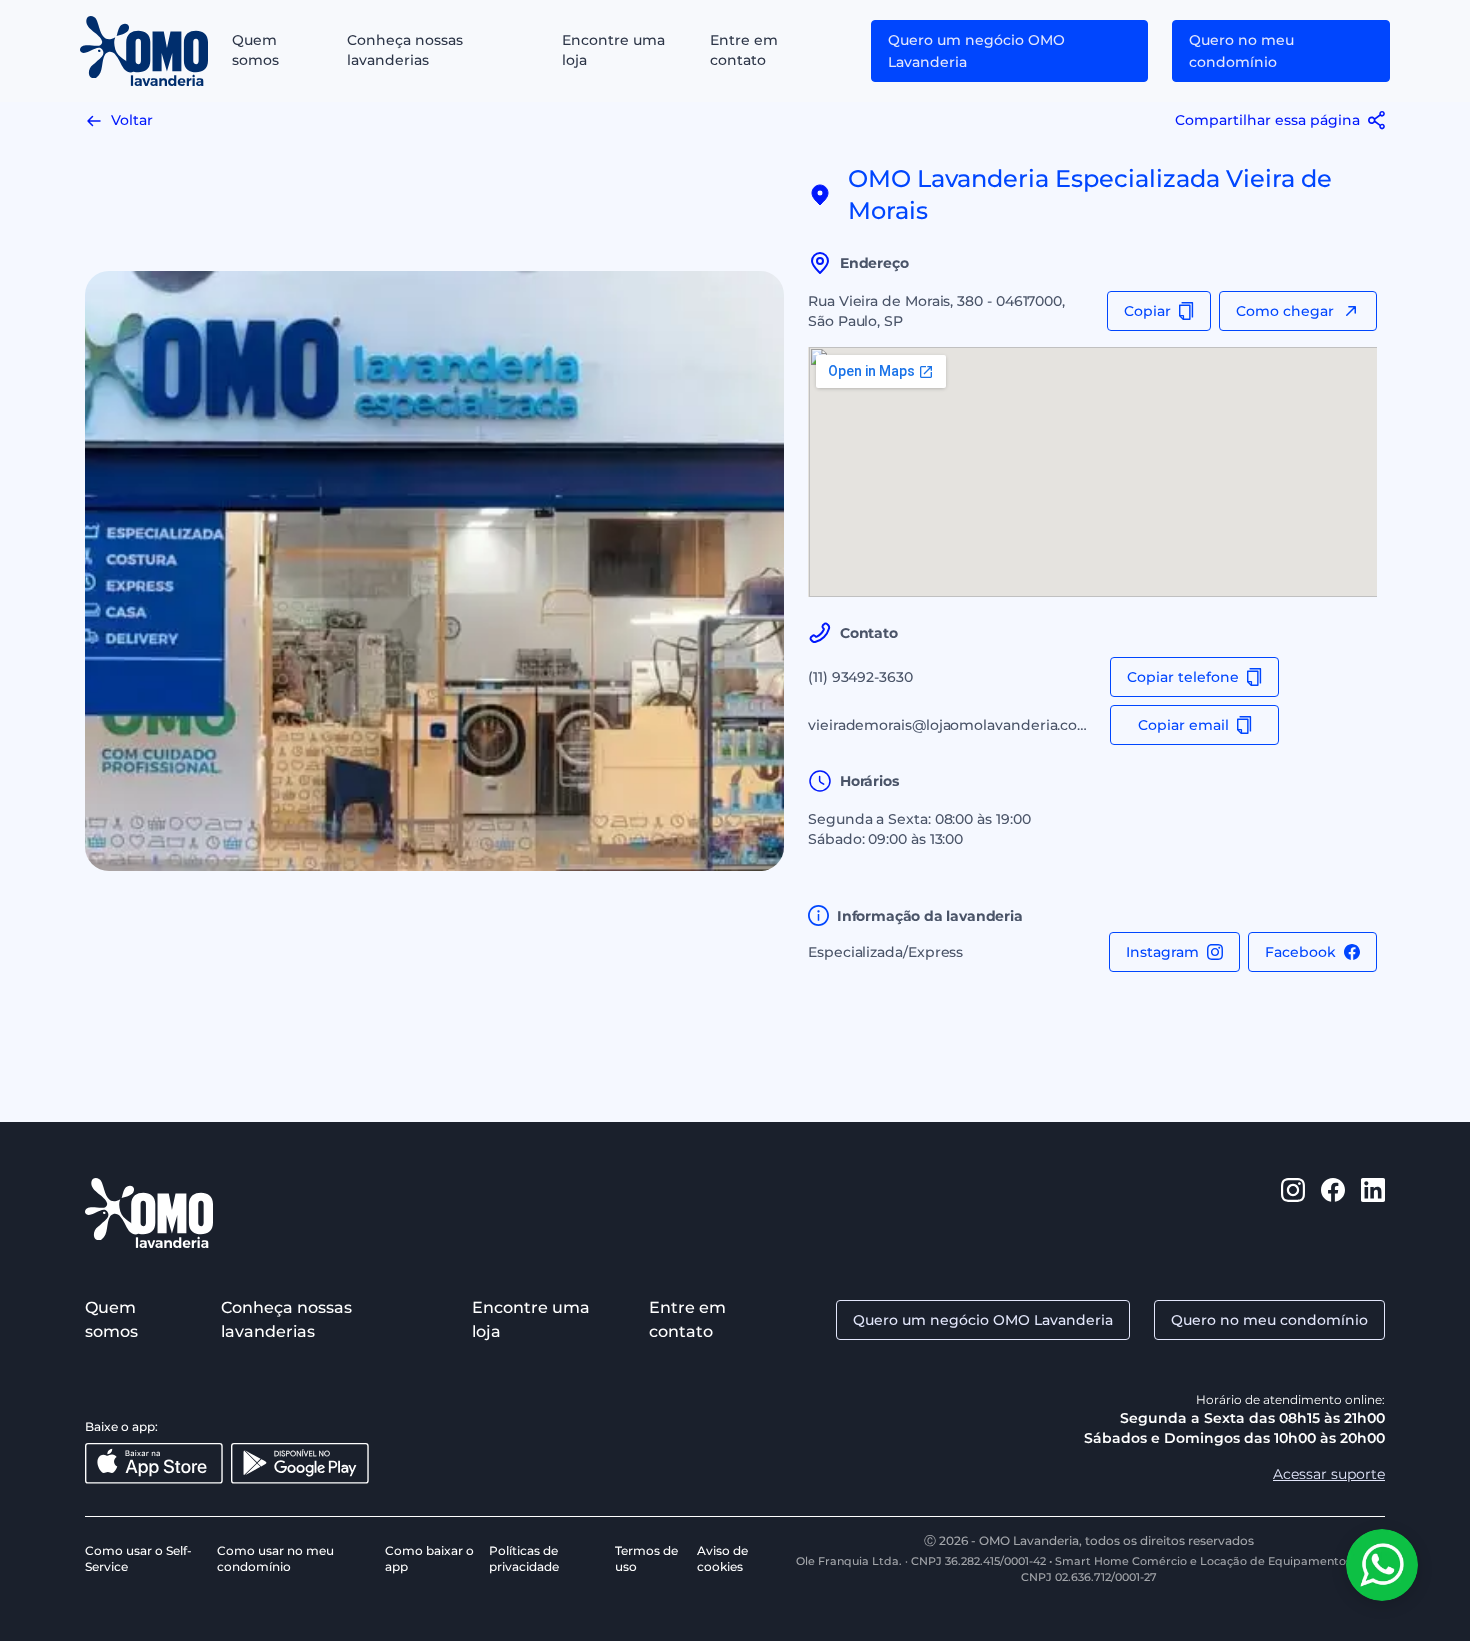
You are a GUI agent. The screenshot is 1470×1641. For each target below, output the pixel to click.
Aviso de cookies (722, 1558)
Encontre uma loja (613, 50)
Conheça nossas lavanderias (405, 50)
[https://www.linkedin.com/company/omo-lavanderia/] (1373, 1213)
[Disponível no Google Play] (300, 1463)
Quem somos (255, 50)
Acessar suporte (1329, 1474)
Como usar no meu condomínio (275, 1558)
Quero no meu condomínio (1241, 51)
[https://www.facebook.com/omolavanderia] (1333, 1213)
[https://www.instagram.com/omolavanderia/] (1293, 1213)
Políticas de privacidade (524, 1558)
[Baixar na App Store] (154, 1463)
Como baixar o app (429, 1558)
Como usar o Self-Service (138, 1558)
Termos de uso (646, 1558)
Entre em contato (744, 50)
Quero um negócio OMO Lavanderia (976, 51)
